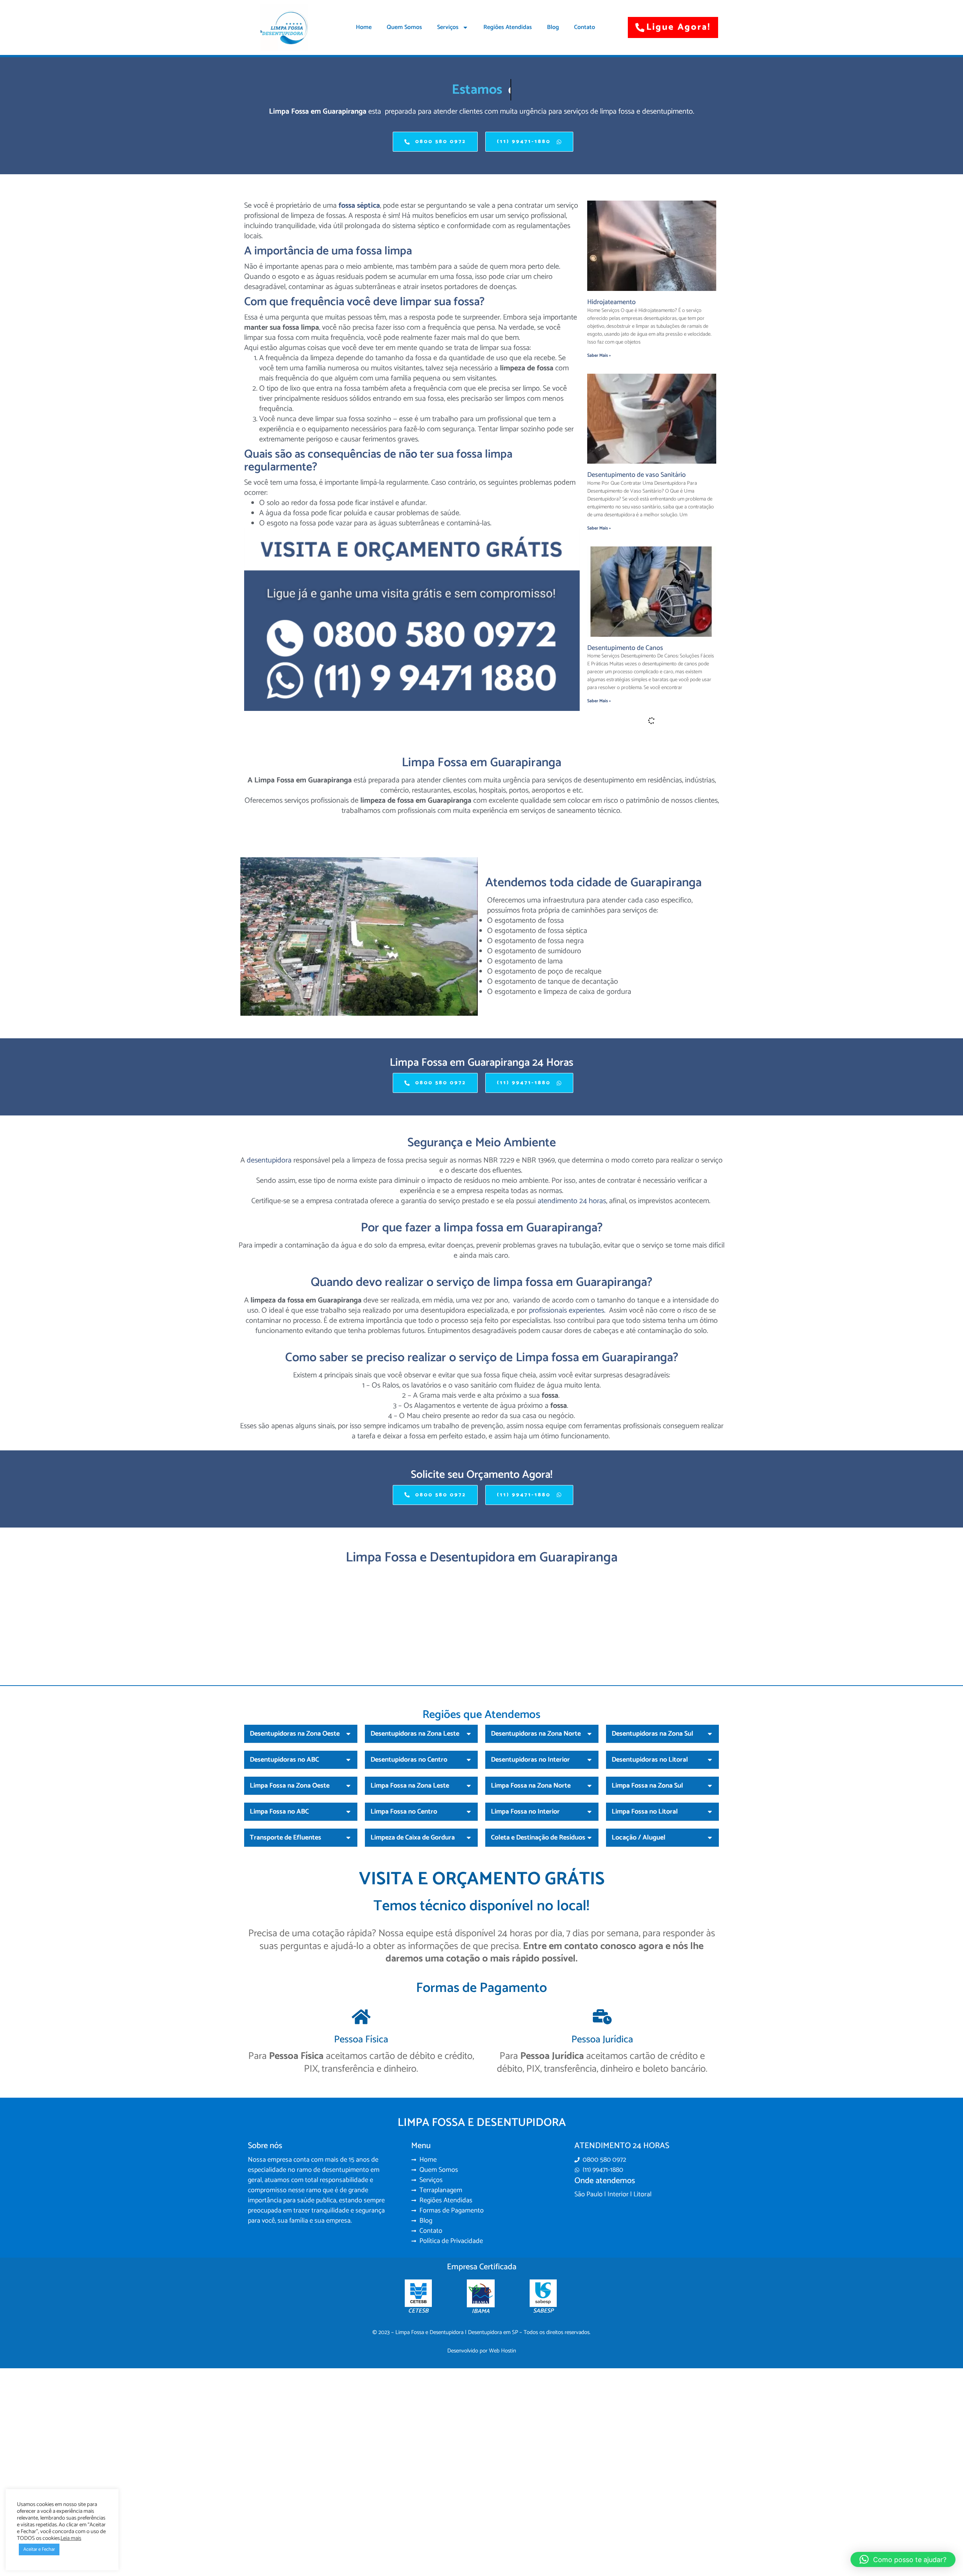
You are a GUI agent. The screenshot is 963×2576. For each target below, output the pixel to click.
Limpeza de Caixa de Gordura (413, 2012)
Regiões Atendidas (508, 27)
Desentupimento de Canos (625, 648)
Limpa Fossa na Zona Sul (647, 1960)
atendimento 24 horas (572, 1375)
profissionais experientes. (567, 1484)
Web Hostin (503, 2525)
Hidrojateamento (611, 302)
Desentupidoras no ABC (284, 1934)
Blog (553, 27)
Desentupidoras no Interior (530, 1934)
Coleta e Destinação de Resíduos (538, 2012)
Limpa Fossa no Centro (404, 1986)
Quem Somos (404, 27)
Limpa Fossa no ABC (279, 1986)
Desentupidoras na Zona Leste (415, 1908)
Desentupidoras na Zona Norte (536, 1908)
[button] (301, 1908)
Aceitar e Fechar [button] (39, 2549)
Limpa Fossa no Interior (525, 1986)
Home (364, 27)
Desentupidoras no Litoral (650, 1934)
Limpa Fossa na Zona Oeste (290, 1960)
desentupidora (268, 1335)
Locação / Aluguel (639, 2012)
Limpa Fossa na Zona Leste (410, 1960)
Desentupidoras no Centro (409, 1934)
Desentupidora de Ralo (620, 821)
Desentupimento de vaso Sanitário (636, 475)
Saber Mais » (599, 355)
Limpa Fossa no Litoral (645, 1986)
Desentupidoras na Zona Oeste (295, 1908)
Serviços (448, 27)
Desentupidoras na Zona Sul (652, 1908)
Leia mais (71, 2538)
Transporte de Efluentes (286, 2012)
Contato (585, 27)
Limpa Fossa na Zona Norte (531, 1960)
